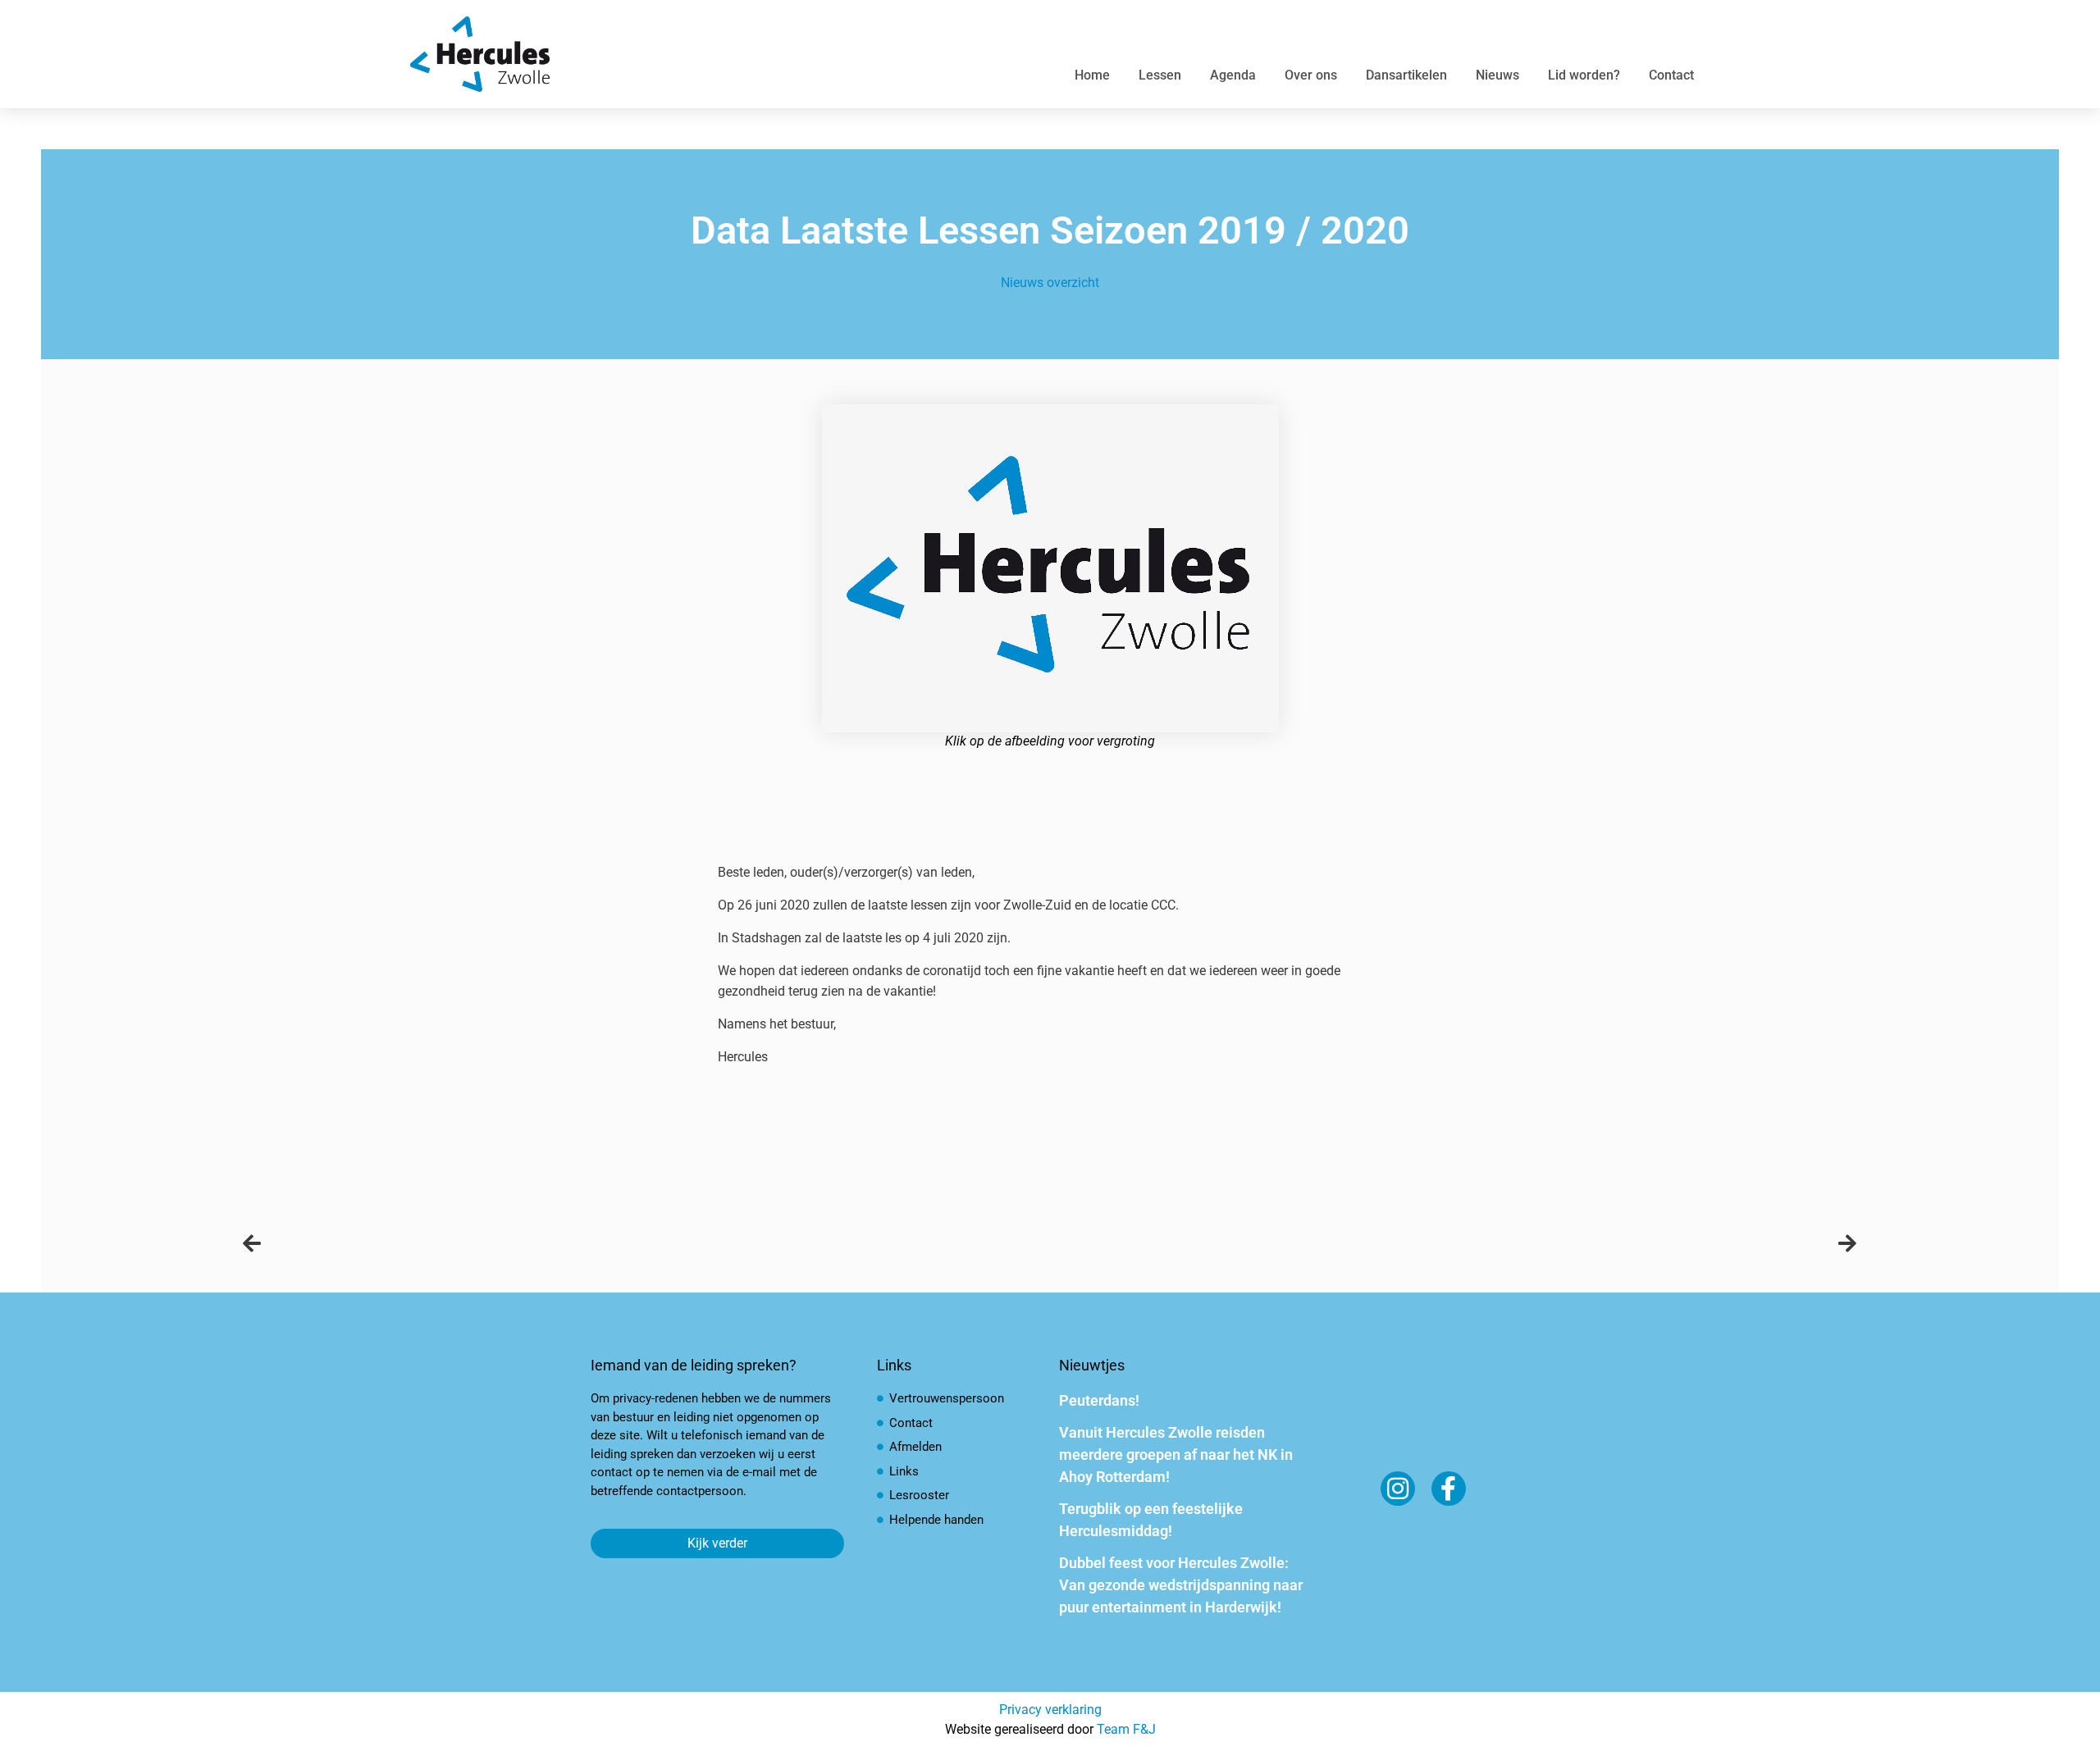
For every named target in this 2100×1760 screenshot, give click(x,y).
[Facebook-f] (1449, 1489)
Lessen (1160, 75)
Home (1092, 75)
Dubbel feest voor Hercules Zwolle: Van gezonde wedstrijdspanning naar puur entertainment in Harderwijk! (1181, 1585)
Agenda (1233, 75)
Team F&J (1126, 1729)
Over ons (1311, 75)
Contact (1671, 75)
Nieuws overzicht (1050, 283)
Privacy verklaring (1050, 1710)
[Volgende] (1454, 1244)
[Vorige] (646, 1244)
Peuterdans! (1099, 1400)
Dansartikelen (1406, 75)
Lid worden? (1584, 75)
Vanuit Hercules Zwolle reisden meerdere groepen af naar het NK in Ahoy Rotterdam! (1176, 1455)
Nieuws (1497, 75)
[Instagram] (1398, 1489)
